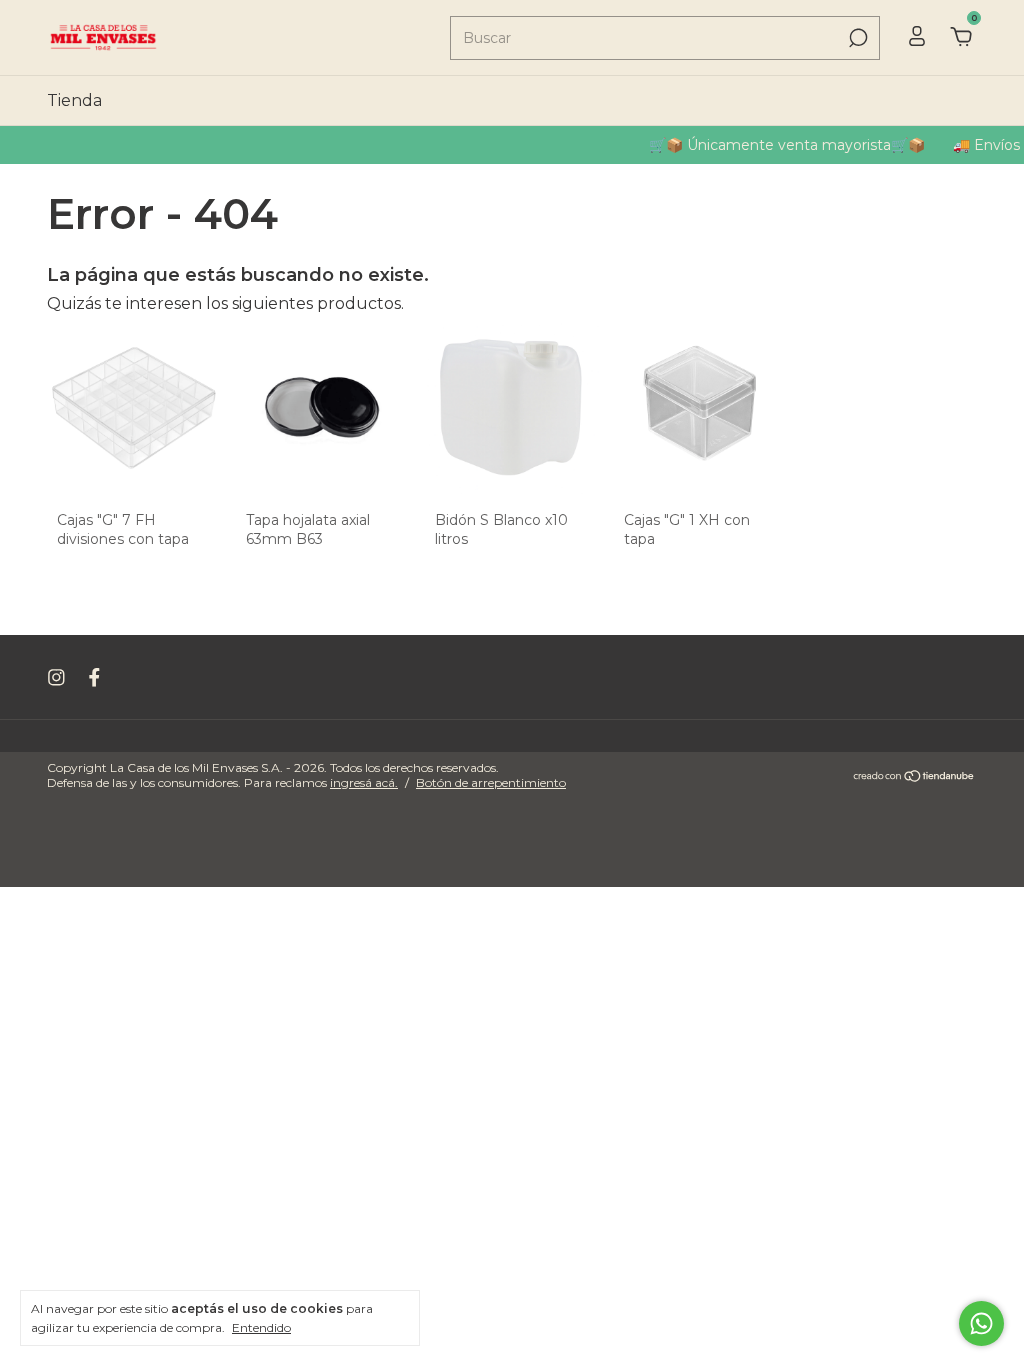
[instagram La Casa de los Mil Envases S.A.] (56, 677)
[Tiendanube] (914, 777)
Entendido (261, 1327)
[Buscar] (856, 38)
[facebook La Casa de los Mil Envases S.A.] (94, 677)
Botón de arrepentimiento (491, 782)
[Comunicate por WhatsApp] (981, 1323)
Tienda (74, 100)
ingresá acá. (364, 782)
